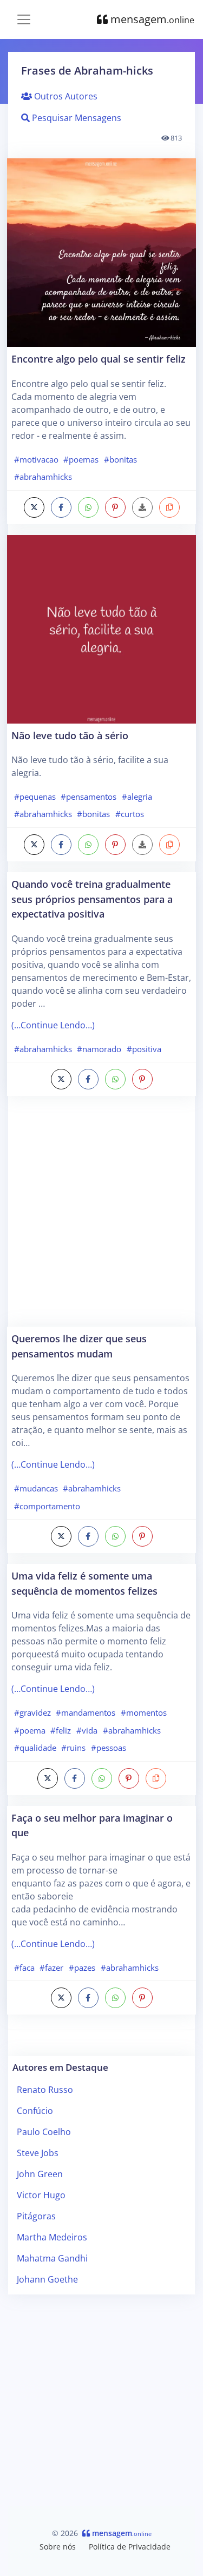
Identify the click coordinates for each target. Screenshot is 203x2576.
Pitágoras (36, 2216)
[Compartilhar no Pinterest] (115, 507)
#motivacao (36, 459)
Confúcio (35, 2111)
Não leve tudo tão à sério (70, 735)
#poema (30, 1730)
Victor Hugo (41, 2195)
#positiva (144, 1049)
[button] (169, 507)
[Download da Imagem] (142, 507)
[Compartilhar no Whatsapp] (88, 507)
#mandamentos (86, 1712)
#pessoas (109, 1748)
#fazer (51, 1968)
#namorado (99, 1049)
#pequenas (35, 797)
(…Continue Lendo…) (53, 1025)
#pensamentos (89, 797)
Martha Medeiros (52, 2237)
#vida (87, 1730)
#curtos (130, 814)
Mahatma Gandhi (52, 2258)
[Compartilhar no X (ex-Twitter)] (34, 507)
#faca (24, 1968)
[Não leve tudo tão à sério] (101, 629)
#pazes (82, 1968)
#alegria (137, 797)
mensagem (151, 19)
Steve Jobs (38, 2153)
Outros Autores (65, 96)
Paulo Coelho (44, 2132)
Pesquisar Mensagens (76, 118)
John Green (40, 2174)
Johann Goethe (47, 2279)
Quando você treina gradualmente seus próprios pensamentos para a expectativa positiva (92, 899)
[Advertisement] (101, 1217)
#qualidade (35, 1748)
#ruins (73, 1748)
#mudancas (36, 1488)
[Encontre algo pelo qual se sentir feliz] (101, 253)
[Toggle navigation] (24, 19)
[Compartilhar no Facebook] (61, 507)
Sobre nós (58, 2547)
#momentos (144, 1712)
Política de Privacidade (130, 2547)
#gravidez (32, 1712)
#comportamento (47, 1506)
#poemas (81, 459)
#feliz (61, 1730)
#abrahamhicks (43, 477)
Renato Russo (45, 2090)
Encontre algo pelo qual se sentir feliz (99, 359)
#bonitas (120, 459)
